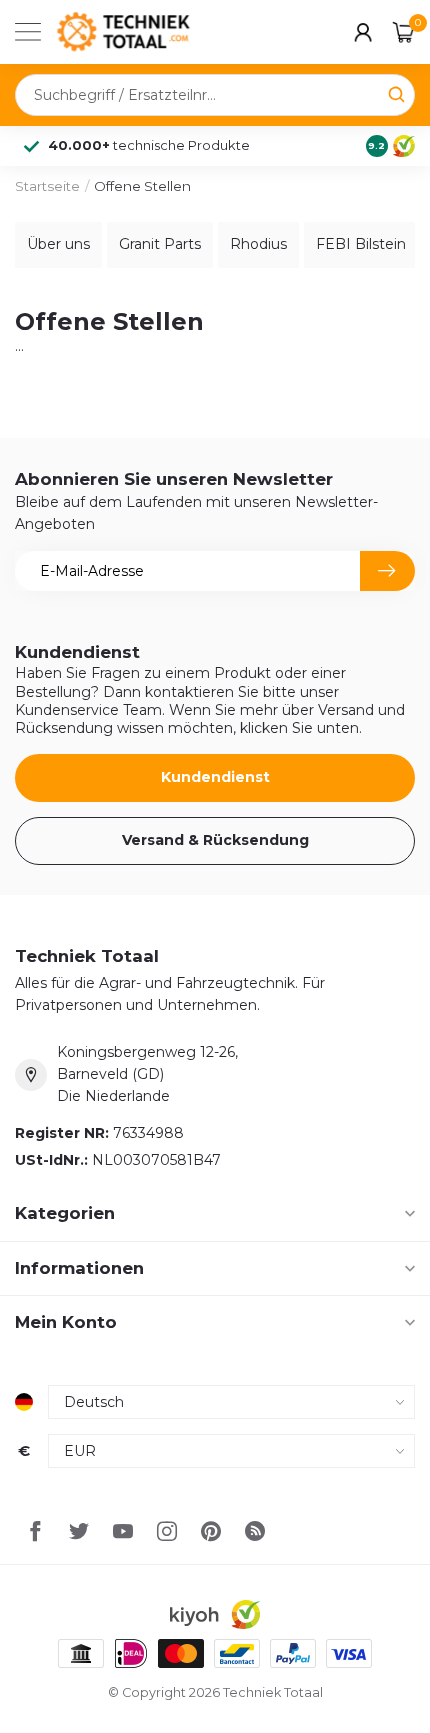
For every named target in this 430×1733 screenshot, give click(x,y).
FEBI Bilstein (361, 244)
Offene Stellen (142, 186)
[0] (404, 32)
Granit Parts (160, 244)
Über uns (58, 244)
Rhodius (258, 244)
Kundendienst (215, 777)
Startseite (47, 186)
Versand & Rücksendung (215, 840)
